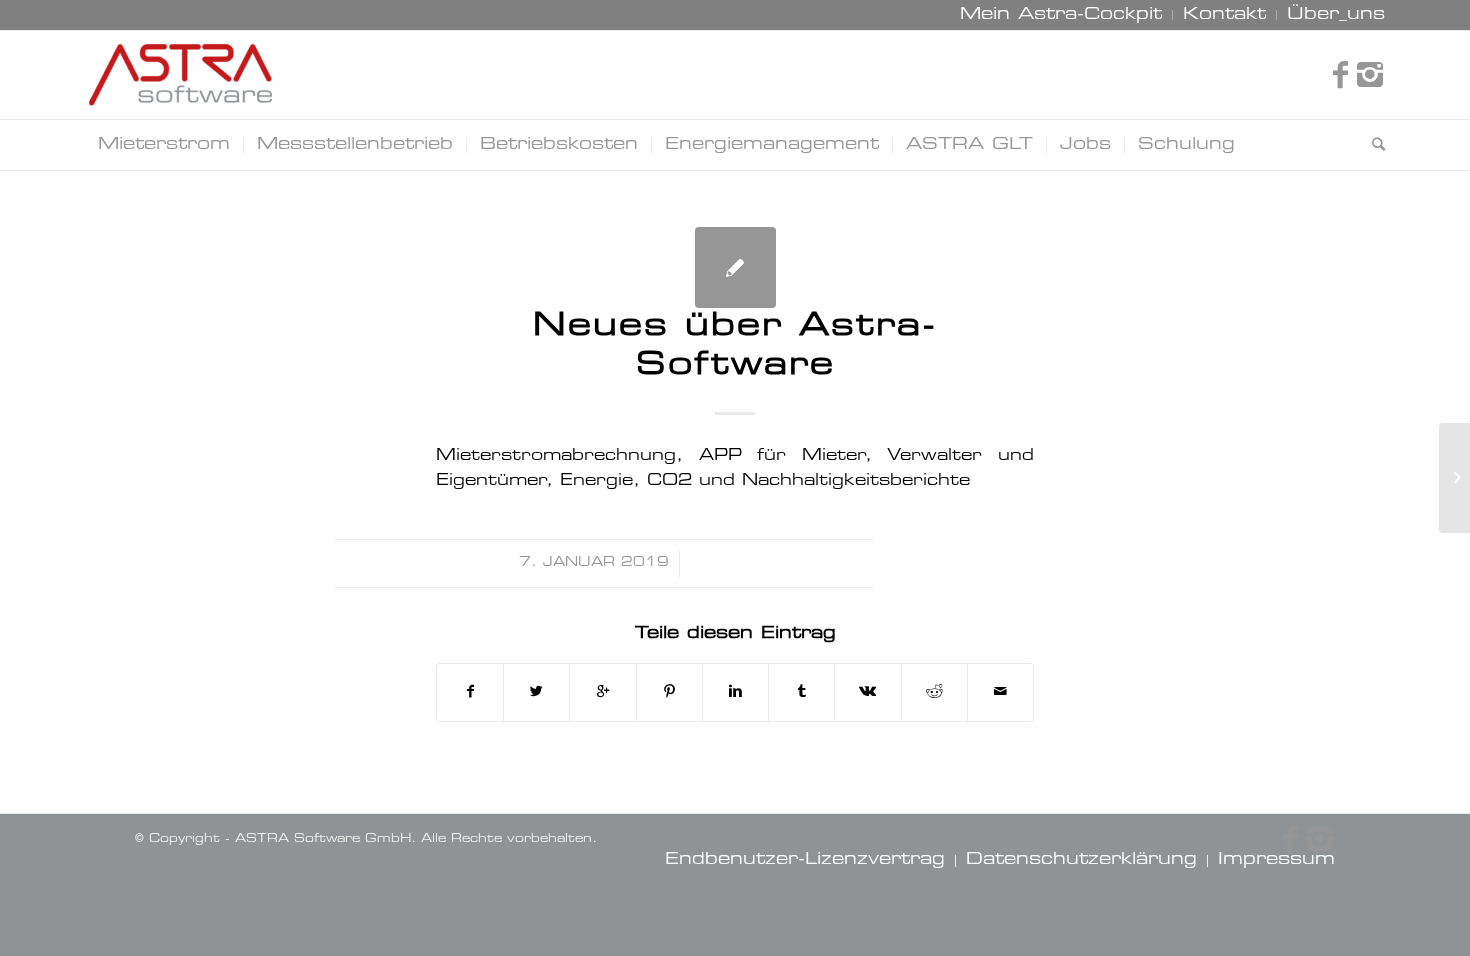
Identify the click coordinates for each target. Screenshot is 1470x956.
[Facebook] (1340, 75)
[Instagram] (1370, 75)
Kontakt (1224, 15)
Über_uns (1336, 15)
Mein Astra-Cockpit (1061, 15)
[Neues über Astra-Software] (735, 267)
